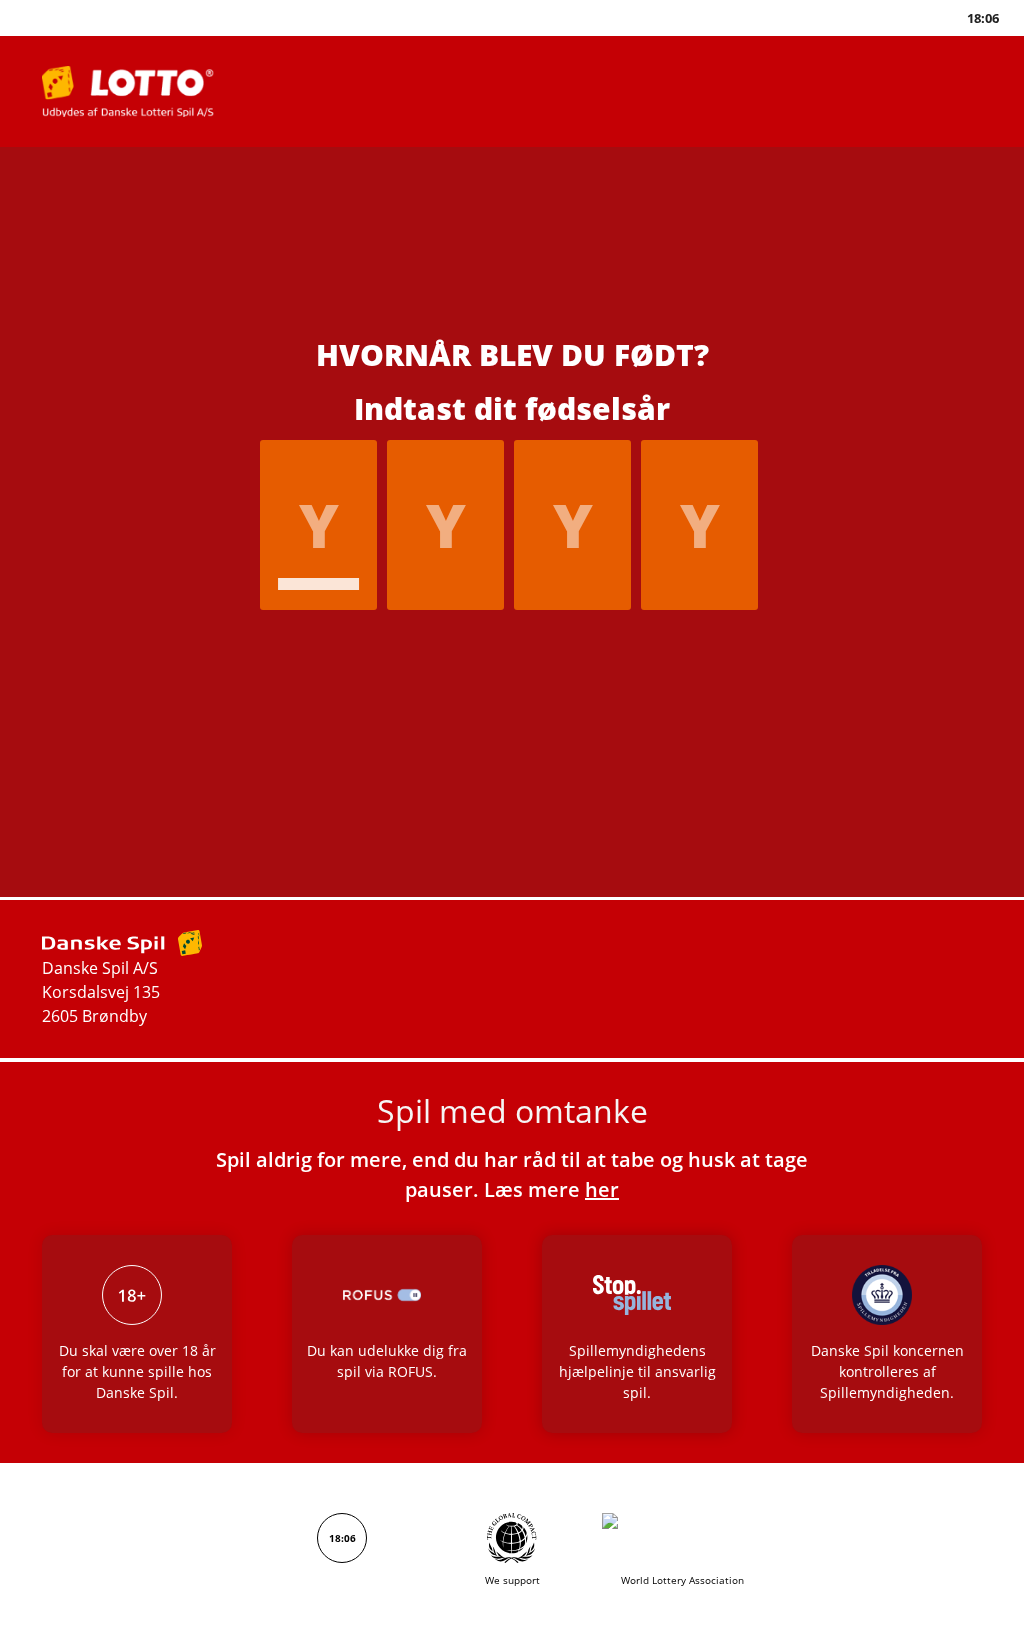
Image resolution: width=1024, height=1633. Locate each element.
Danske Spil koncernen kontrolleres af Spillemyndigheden (887, 1371)
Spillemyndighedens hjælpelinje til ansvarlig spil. (637, 1371)
